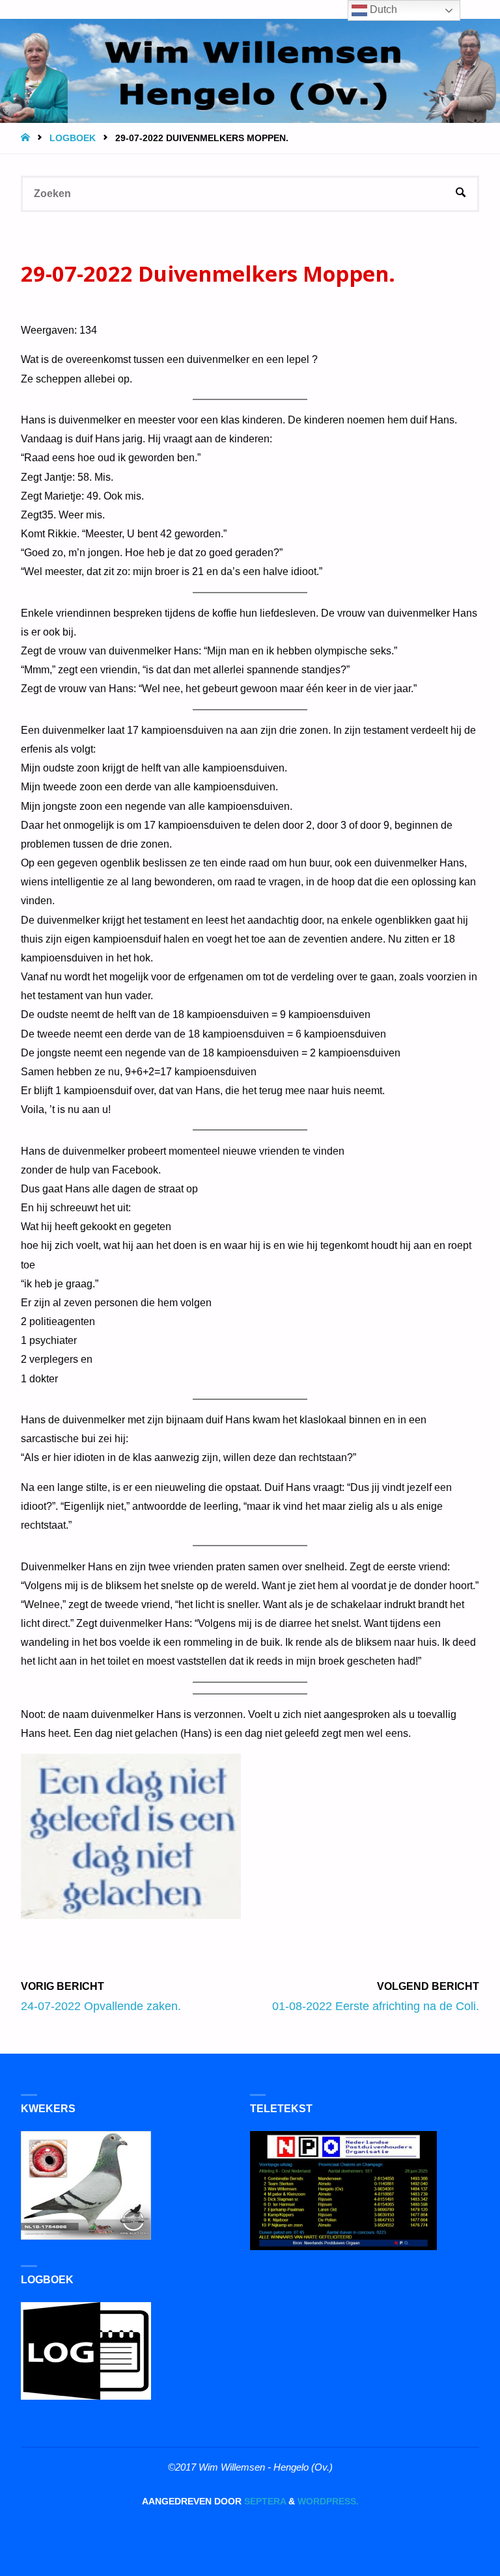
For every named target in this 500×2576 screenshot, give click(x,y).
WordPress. (328, 2502)
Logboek (73, 138)
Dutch (382, 9)
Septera (264, 2502)
